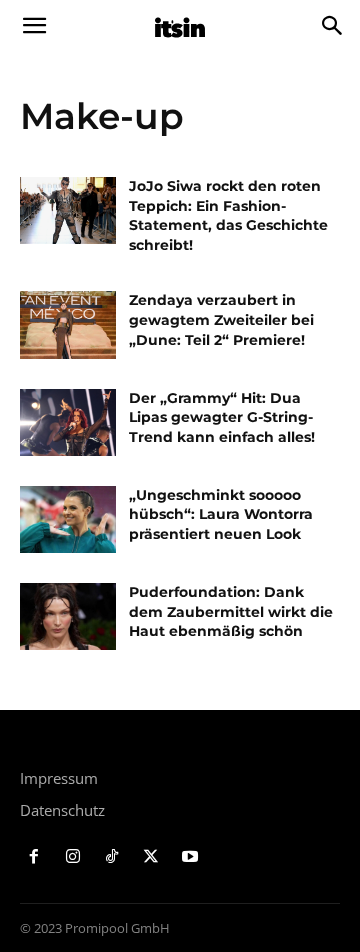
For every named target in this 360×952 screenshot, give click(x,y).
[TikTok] (112, 857)
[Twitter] (150, 857)
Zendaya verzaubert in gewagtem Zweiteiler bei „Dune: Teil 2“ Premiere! (221, 319)
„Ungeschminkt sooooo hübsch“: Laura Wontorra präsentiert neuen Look (221, 514)
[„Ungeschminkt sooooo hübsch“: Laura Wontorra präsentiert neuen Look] (68, 519)
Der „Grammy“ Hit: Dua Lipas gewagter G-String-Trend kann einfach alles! (222, 417)
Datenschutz (62, 810)
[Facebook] (34, 857)
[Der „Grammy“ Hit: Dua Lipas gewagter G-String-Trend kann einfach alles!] (68, 422)
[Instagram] (73, 857)
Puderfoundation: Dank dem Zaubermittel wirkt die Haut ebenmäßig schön (231, 611)
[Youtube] (189, 857)
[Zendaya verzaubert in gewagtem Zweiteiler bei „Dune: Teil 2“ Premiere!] (68, 324)
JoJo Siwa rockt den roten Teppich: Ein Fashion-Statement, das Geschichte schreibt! (228, 215)
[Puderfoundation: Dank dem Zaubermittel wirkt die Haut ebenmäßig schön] (68, 616)
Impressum (59, 778)
